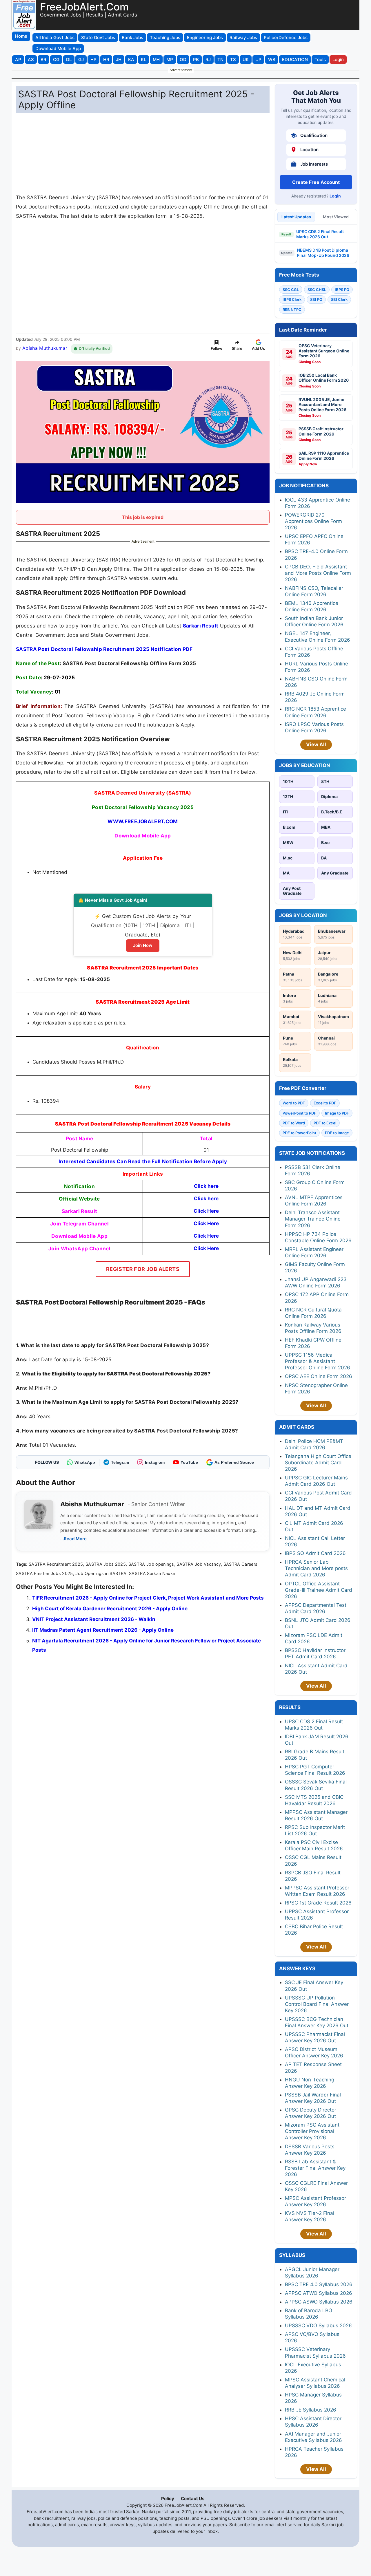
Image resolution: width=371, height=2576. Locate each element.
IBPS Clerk (292, 299)
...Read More (73, 1539)
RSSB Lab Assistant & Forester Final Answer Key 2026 (315, 2168)
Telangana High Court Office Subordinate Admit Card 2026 (318, 1463)
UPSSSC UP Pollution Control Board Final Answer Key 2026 (317, 2004)
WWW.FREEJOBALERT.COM (143, 821)
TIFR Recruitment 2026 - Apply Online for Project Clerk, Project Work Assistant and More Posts (148, 1598)
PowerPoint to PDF (299, 1113)
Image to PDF (337, 1113)
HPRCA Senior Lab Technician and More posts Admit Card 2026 (316, 1568)
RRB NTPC (292, 310)
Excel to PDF (325, 1103)
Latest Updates (296, 217)
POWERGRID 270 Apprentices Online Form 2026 (313, 521)
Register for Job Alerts (143, 1269)
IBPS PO (342, 290)
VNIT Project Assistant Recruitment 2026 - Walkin (94, 1619)
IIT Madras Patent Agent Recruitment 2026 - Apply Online (103, 1630)
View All (316, 744)
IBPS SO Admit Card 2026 (315, 1553)
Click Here (206, 1211)
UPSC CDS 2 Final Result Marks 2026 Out (320, 234)
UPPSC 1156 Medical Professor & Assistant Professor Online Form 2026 (318, 1361)
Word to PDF (294, 1103)
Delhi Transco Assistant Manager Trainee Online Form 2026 (313, 1219)
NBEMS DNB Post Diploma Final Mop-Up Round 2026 (323, 253)
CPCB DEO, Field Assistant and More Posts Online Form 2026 (318, 573)
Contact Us (193, 2499)
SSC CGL (291, 290)
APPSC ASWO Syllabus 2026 (319, 2302)
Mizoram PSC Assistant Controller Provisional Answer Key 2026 (312, 2131)
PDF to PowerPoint (299, 1133)
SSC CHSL (317, 290)
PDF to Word (294, 1123)
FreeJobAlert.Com (84, 7)
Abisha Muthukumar (45, 348)
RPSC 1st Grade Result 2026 (318, 1903)
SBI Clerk (339, 299)
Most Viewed (336, 217)
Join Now (143, 945)
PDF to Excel (325, 1123)
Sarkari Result (201, 626)
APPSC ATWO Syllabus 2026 (319, 2293)
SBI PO (316, 299)
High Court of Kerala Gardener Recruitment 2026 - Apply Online (110, 1609)
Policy (168, 2499)
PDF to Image (337, 1133)
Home (21, 36)
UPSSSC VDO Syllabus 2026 (318, 2326)
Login (335, 196)
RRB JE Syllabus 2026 (311, 2410)
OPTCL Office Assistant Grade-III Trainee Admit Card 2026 (319, 1590)
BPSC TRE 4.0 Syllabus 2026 (319, 2284)
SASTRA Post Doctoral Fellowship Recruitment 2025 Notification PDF (104, 649)
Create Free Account (316, 182)
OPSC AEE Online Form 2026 (319, 1376)
